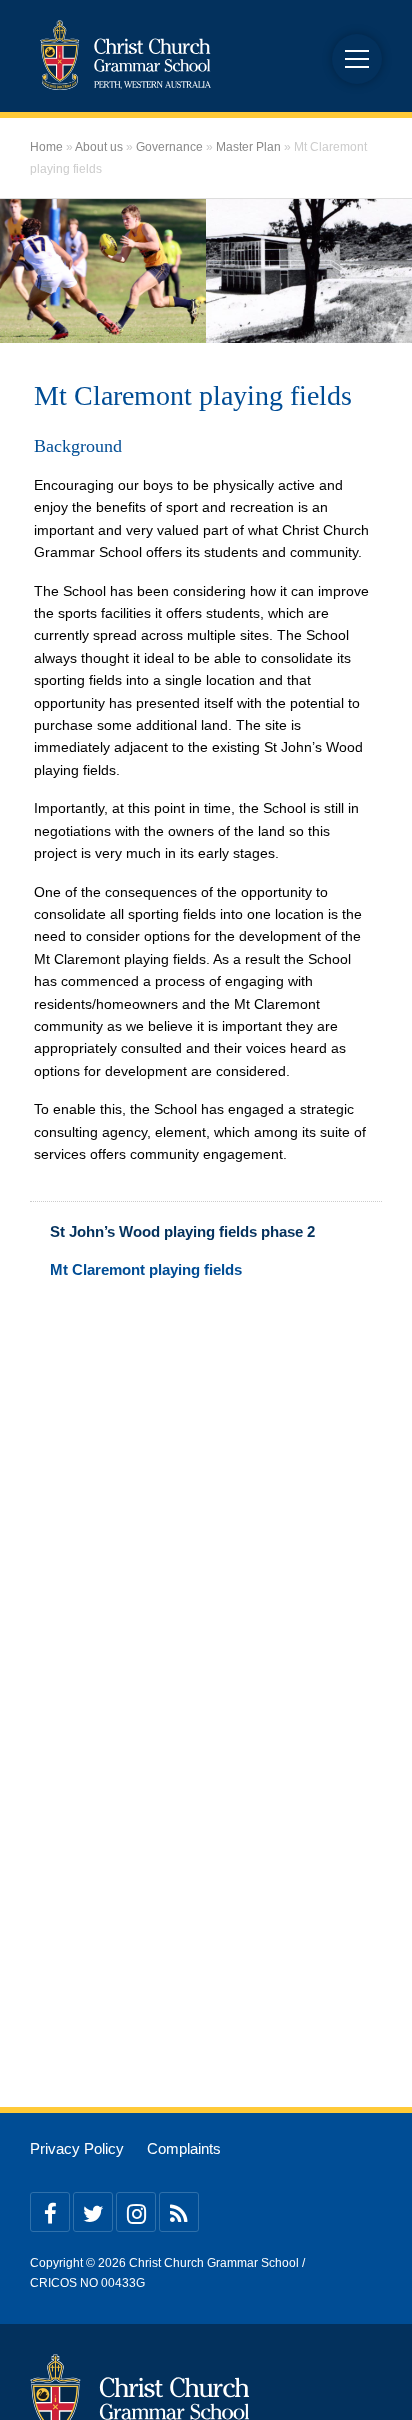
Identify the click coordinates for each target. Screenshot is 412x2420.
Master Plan (248, 147)
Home (46, 147)
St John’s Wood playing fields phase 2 (182, 1231)
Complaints (184, 2149)
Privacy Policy (77, 2149)
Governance (169, 147)
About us (99, 147)
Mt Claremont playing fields (146, 1269)
